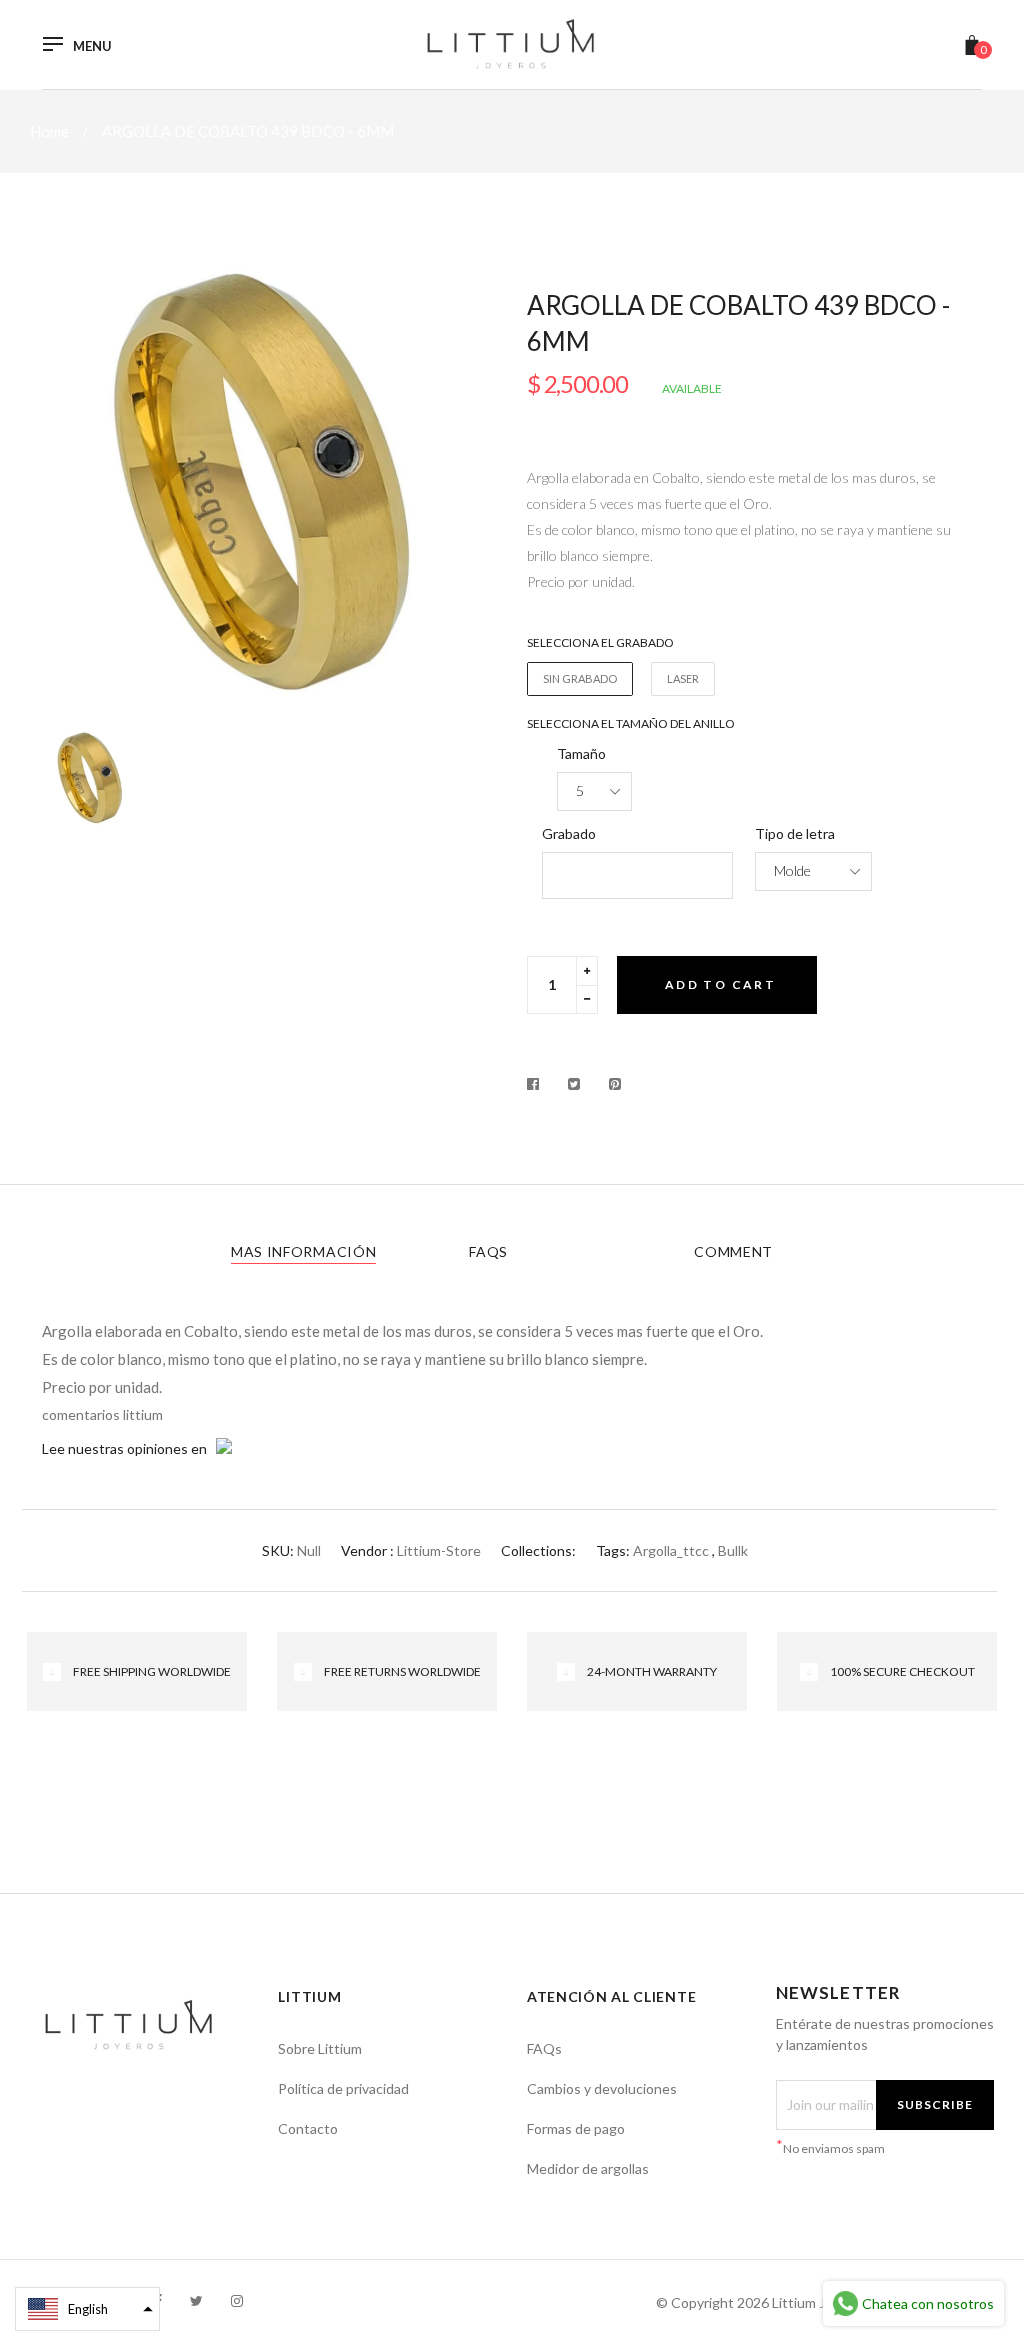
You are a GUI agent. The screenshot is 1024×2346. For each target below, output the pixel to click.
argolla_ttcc (671, 1550)
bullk (733, 1550)
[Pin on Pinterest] (615, 1084)
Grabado (569, 833)
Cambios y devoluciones (602, 2088)
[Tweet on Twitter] (574, 1084)
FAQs (488, 1251)
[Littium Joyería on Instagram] (237, 2300)
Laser (683, 678)
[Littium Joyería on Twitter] (196, 2300)
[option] (269, 480)
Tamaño (581, 753)
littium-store (439, 1550)
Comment (733, 1251)
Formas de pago (576, 2128)
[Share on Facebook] (538, 1084)
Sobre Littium (320, 2048)
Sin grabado (580, 678)
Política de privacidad (343, 2088)
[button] (87, 2309)
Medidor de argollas (588, 2168)
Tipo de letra (795, 833)
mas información (304, 1251)
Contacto (308, 2128)
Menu (92, 46)
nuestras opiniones (128, 1448)
